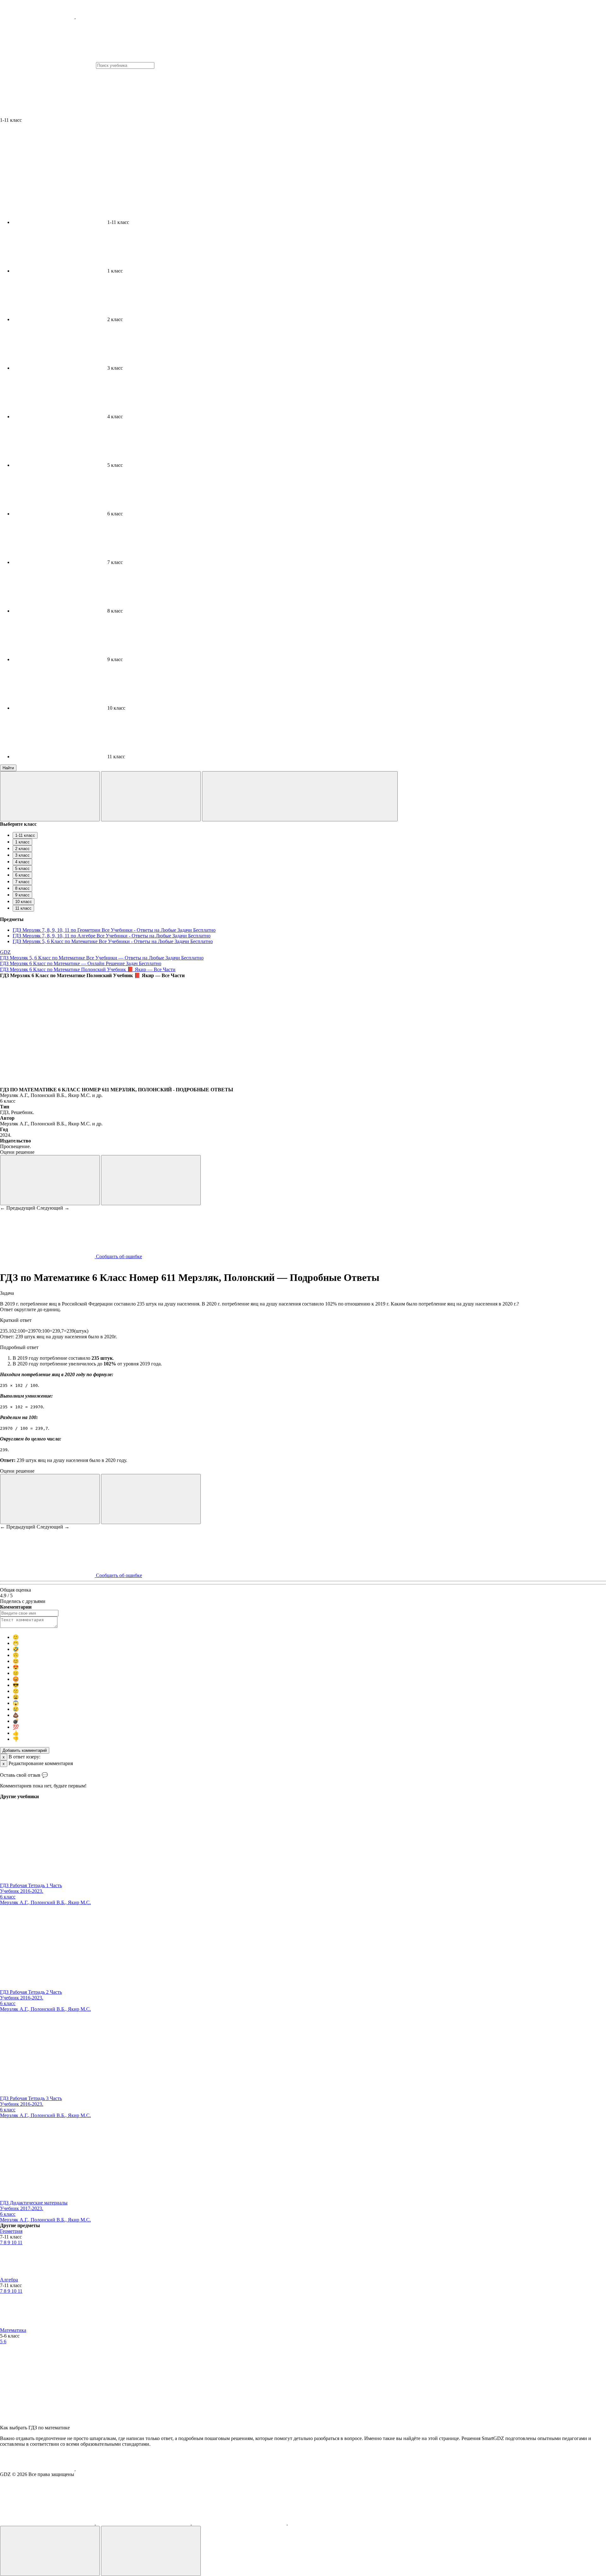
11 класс (23, 908)
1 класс (22, 842)
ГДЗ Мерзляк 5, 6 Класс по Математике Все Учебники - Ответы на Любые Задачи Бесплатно (113, 941)
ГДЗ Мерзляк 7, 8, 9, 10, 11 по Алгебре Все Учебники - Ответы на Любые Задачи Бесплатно (112, 936)
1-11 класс (25, 835)
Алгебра (9, 2280)
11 (20, 2242)
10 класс (24, 902)
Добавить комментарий (25, 1750)
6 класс (22, 875)
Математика (13, 2330)
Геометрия (11, 2231)
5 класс (22, 868)
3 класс (22, 855)
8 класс (22, 888)
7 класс (22, 882)
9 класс (22, 895)
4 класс (22, 862)
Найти (8, 768)
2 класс (22, 849)
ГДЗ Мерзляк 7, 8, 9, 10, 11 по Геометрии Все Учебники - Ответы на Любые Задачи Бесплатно (114, 930)
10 (15, 2242)
